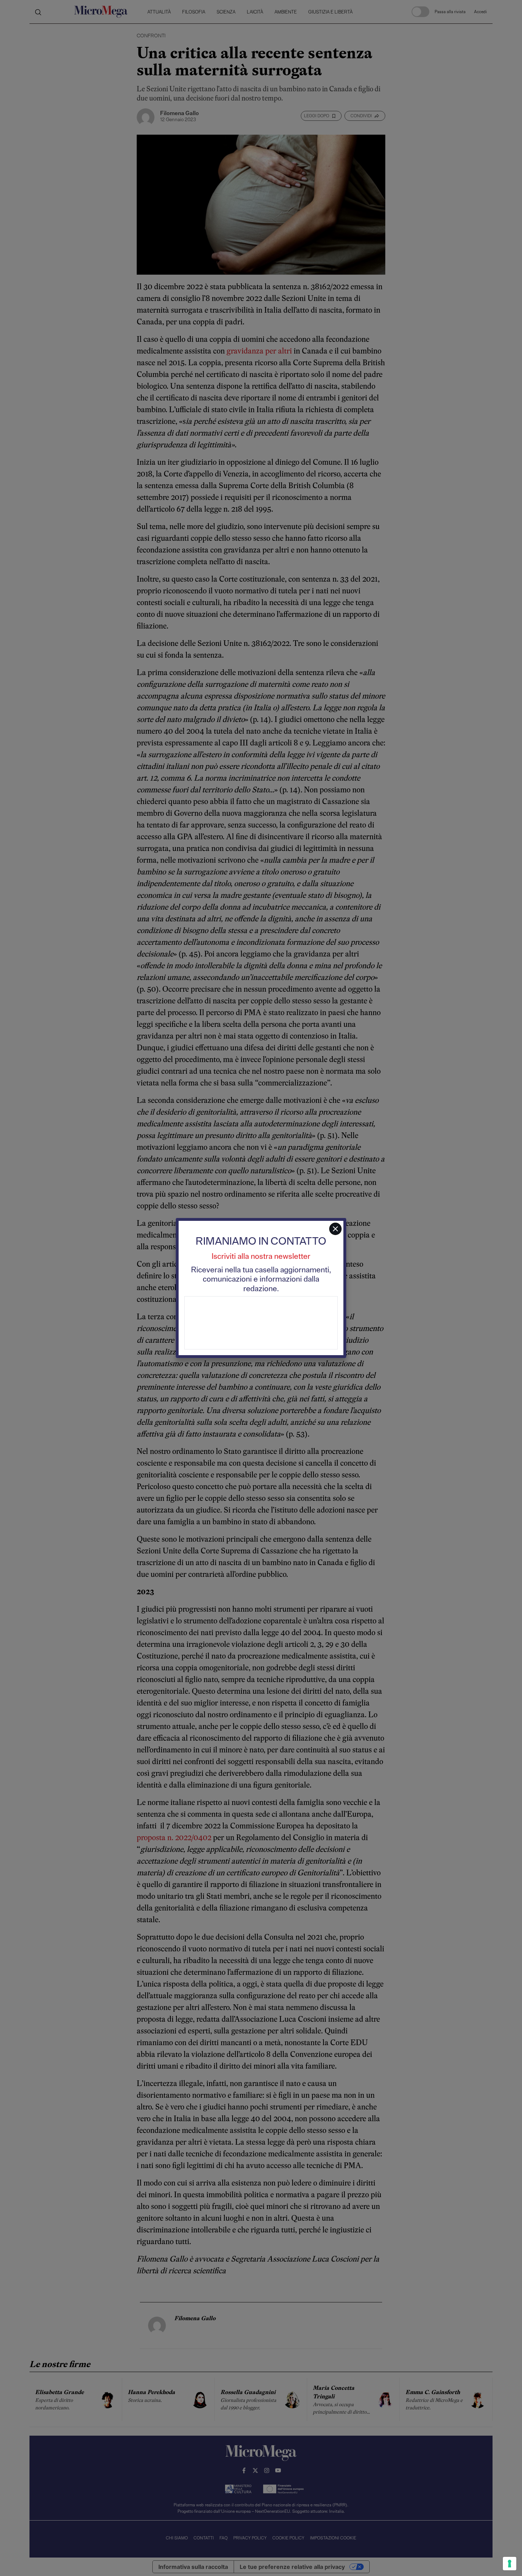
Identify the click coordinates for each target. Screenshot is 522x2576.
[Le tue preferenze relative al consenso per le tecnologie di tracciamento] (510, 2564)
